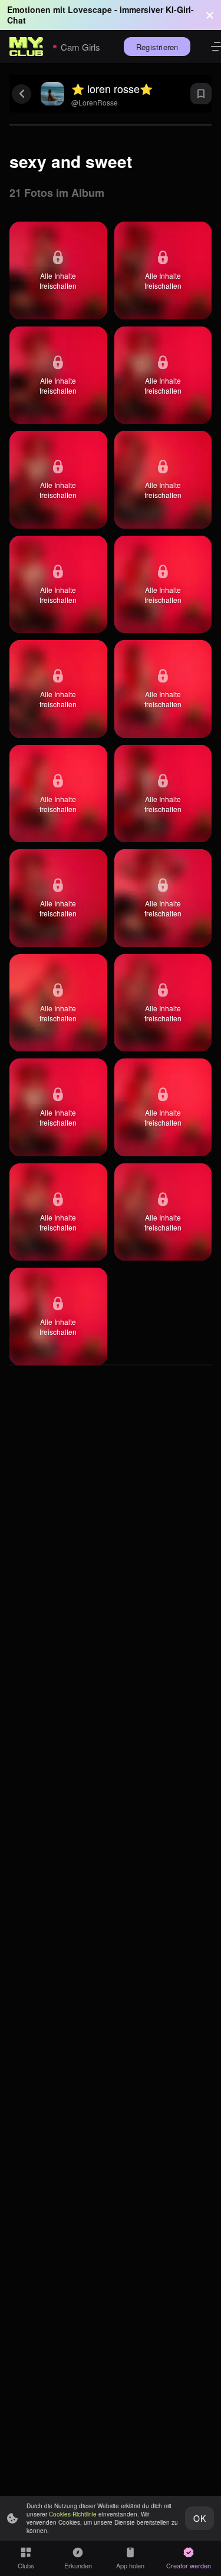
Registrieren (157, 47)
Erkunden (78, 2565)
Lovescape (90, 9)
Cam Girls (80, 47)
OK (199, 2518)
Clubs (26, 2565)
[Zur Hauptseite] (27, 47)
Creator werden (189, 2565)
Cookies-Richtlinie (73, 2514)
